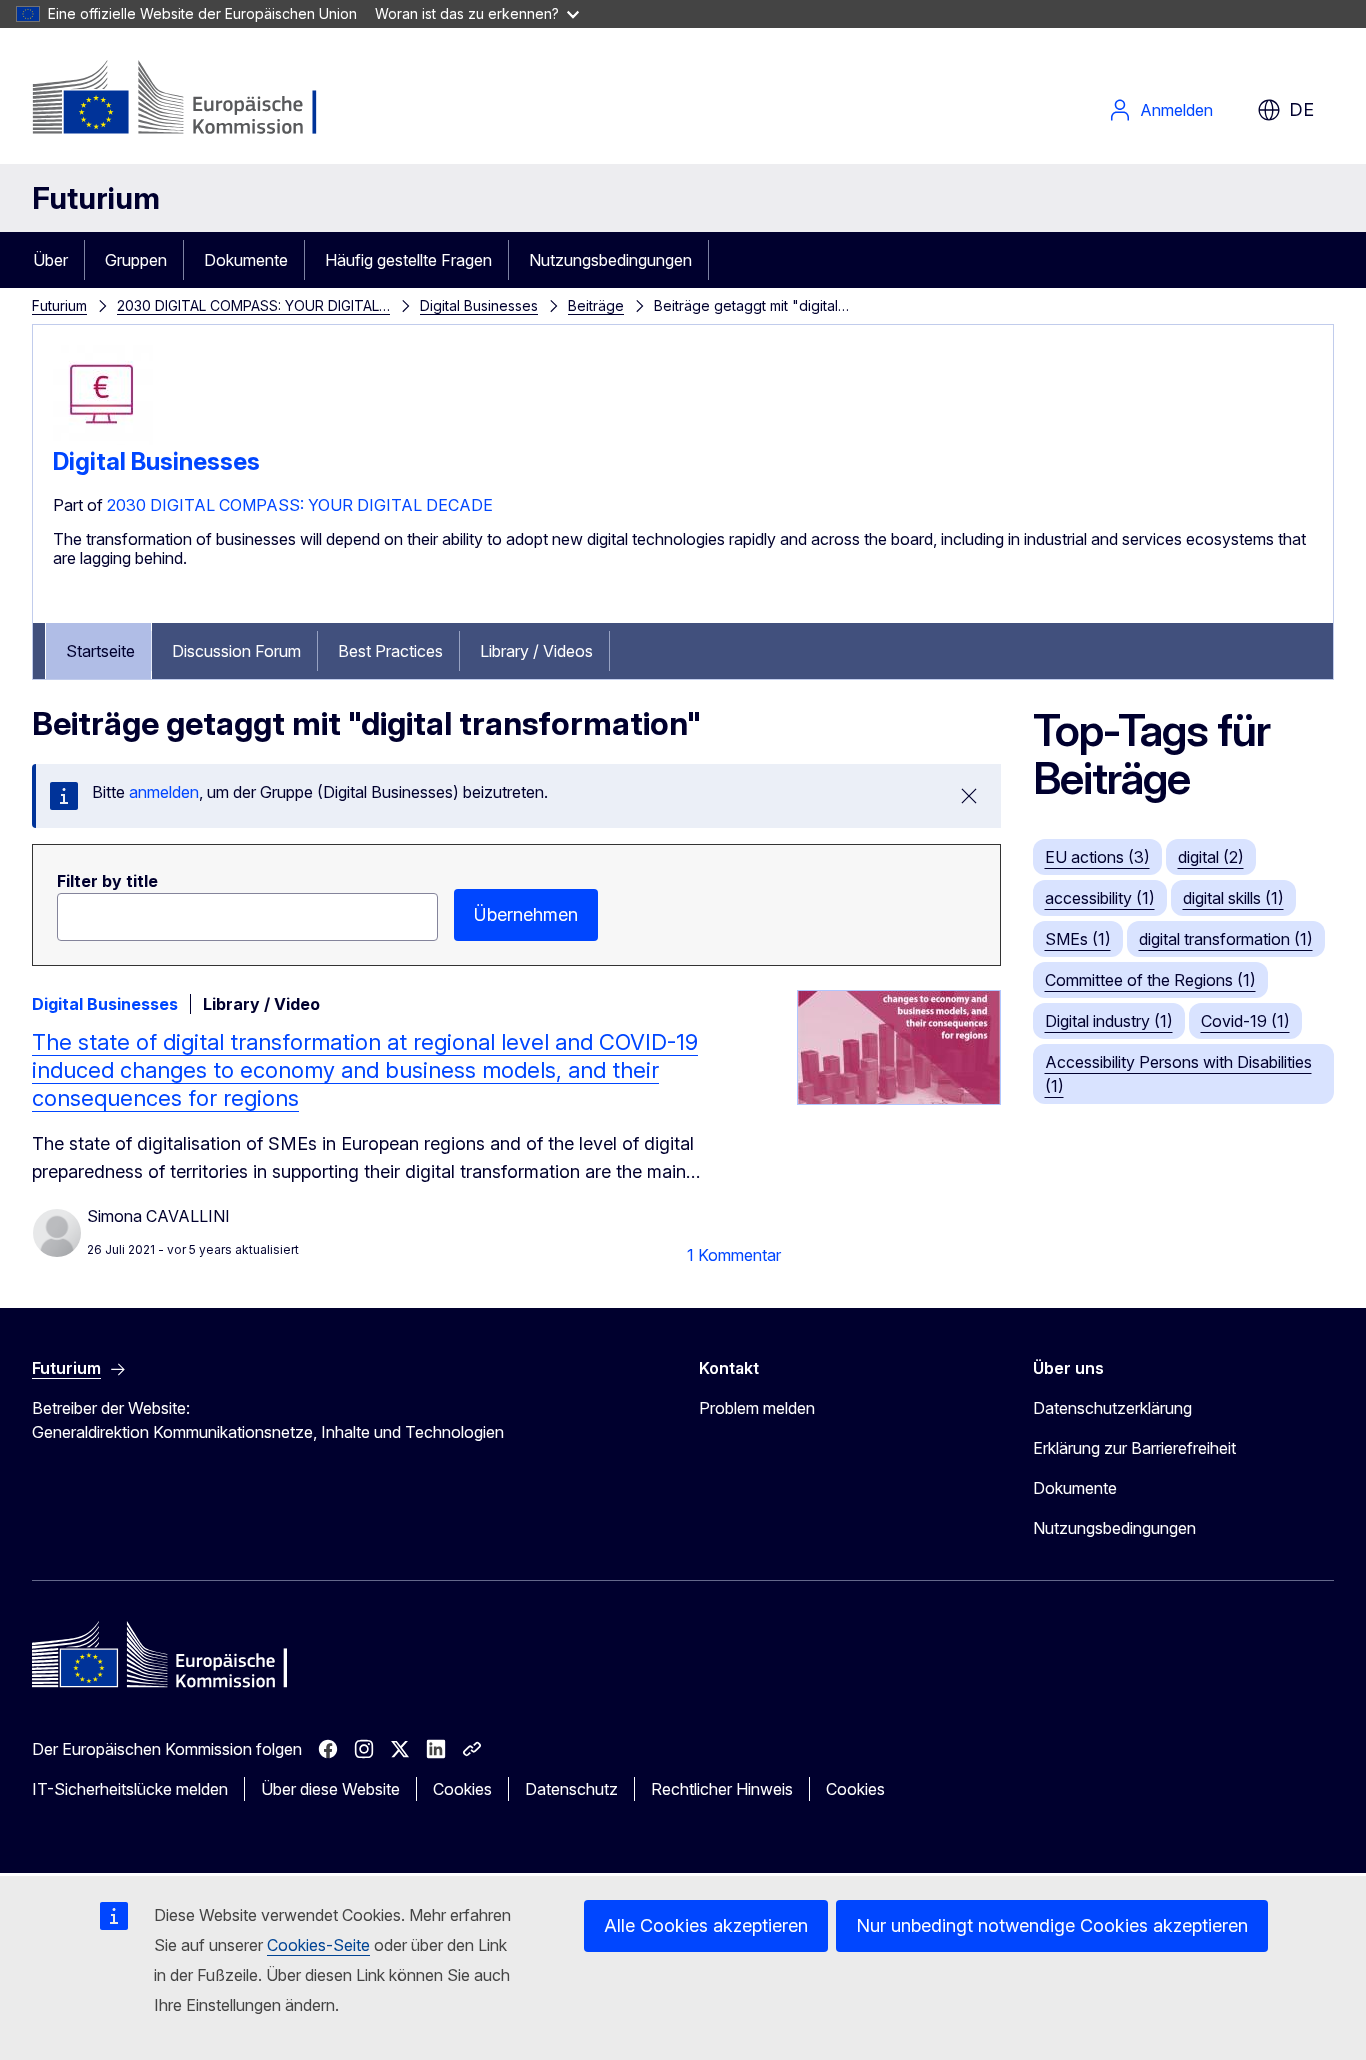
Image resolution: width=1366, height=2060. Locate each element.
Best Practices (390, 651)
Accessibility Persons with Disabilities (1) (1178, 1074)
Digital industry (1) (1109, 1021)
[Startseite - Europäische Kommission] (193, 100)
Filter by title (107, 881)
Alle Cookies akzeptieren (706, 1925)
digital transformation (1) (1226, 939)
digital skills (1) (1233, 898)
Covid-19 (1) (1245, 1021)
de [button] (1301, 109)
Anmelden (1176, 110)
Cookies (462, 1789)
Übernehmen (526, 914)
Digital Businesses (479, 305)
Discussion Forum (236, 651)
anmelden (164, 792)
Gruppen (136, 260)
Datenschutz (571, 1789)
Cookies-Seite (318, 1945)
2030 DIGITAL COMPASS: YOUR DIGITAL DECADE (300, 505)
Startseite (100, 651)
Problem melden (757, 1408)
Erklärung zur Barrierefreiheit (1134, 1448)
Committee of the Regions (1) (1150, 980)
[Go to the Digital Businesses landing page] (103, 439)
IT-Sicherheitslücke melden (130, 1789)
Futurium (96, 198)
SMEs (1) (1078, 939)
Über (50, 260)
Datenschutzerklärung (1112, 1408)
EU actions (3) (1097, 857)
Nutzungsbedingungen (610, 260)
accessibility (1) (1100, 898)
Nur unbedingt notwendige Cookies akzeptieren (1052, 1925)
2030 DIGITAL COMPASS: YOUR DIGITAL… (253, 305)
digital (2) (1211, 857)
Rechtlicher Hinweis (722, 1789)
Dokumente (246, 260)
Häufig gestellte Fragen (408, 260)
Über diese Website (330, 1789)
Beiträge (596, 305)
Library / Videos (536, 651)
